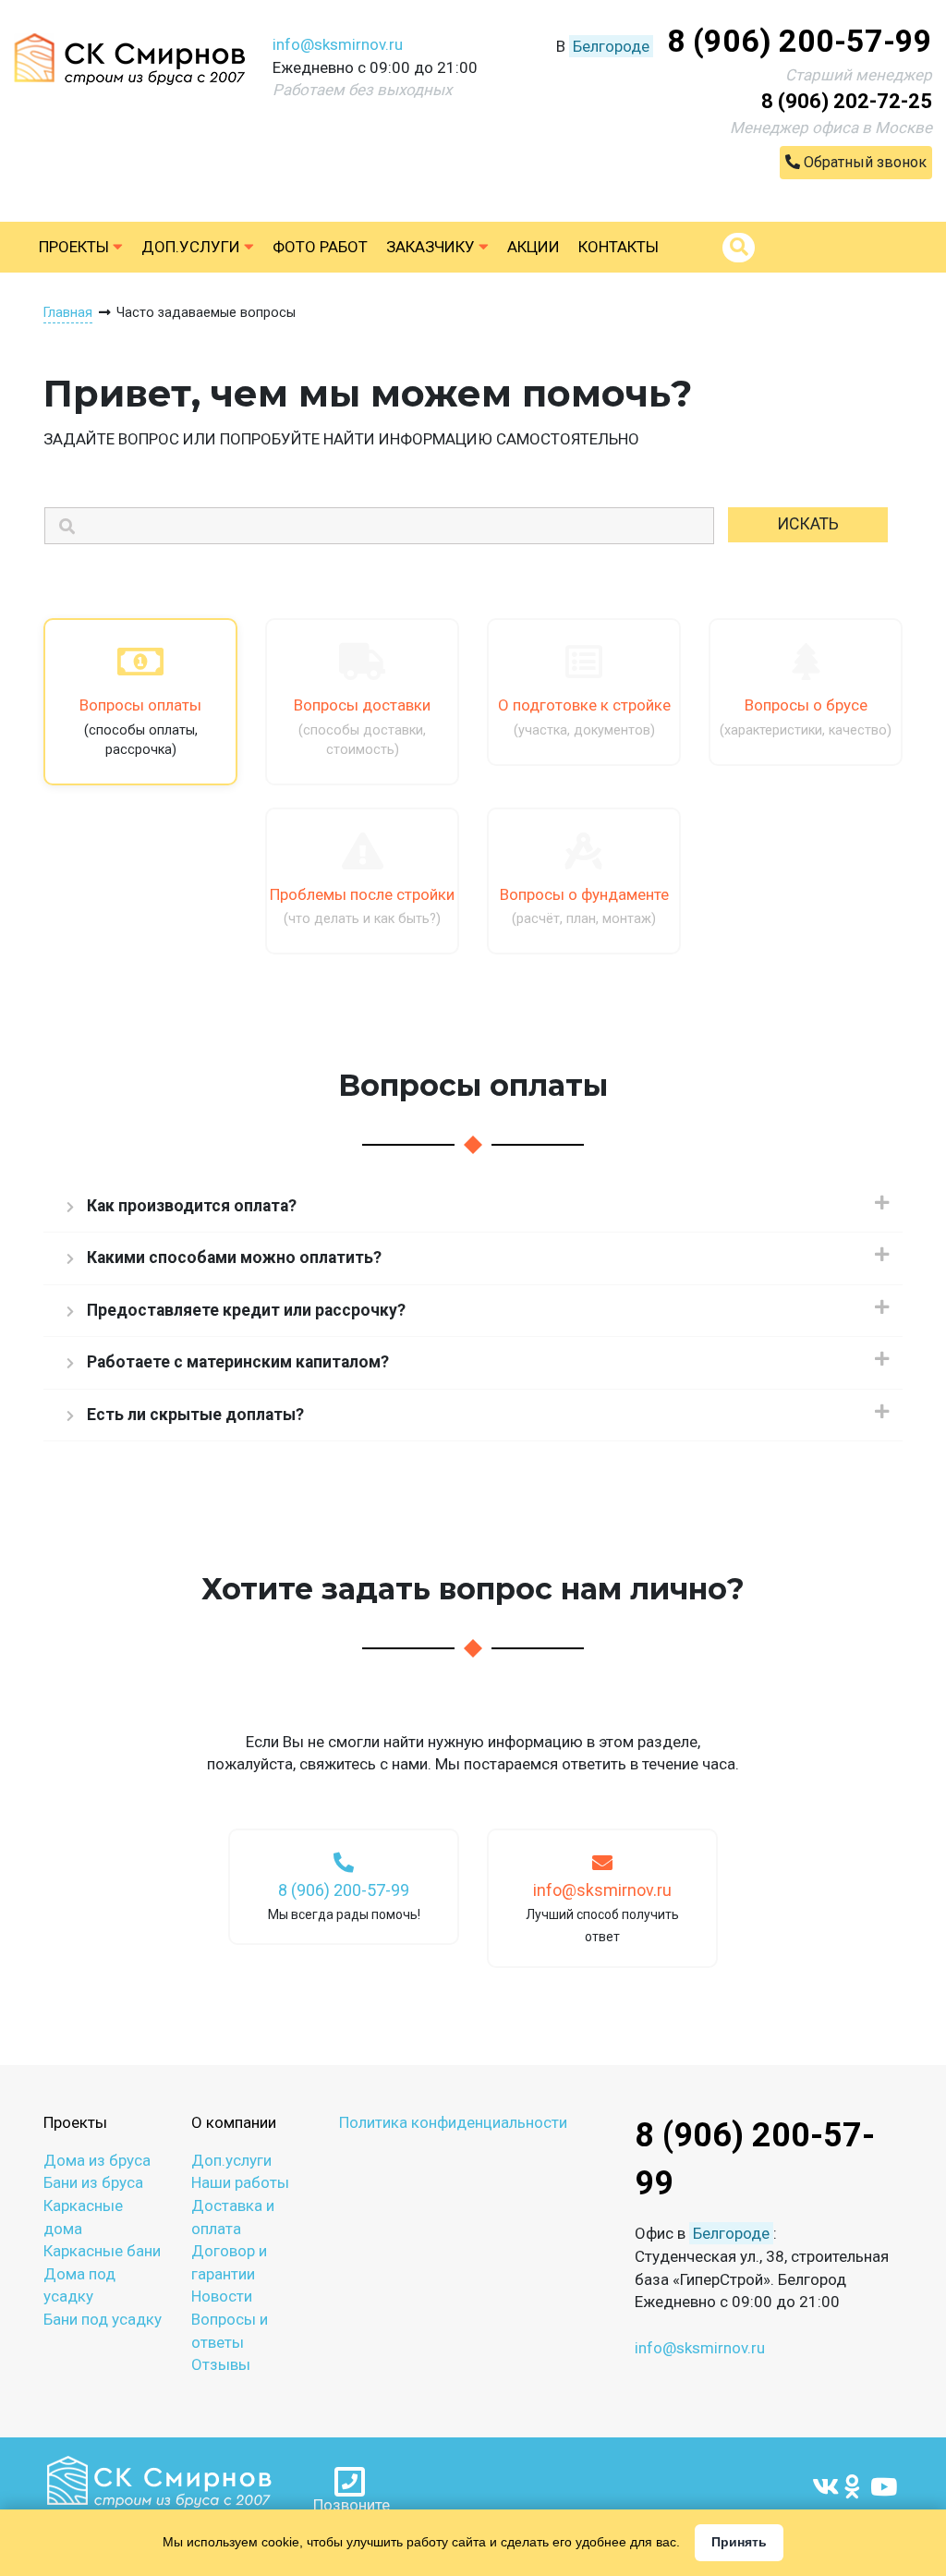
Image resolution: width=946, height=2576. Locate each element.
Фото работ (320, 247)
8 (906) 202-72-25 (847, 101)
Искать (808, 524)
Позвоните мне (352, 2504)
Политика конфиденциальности (453, 2122)
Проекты (76, 247)
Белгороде (611, 46)
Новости (222, 2296)
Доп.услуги (193, 247)
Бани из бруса (93, 2182)
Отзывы (221, 2364)
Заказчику (432, 247)
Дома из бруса (97, 2160)
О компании (234, 2122)
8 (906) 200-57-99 (800, 41)
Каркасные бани (102, 2251)
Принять (739, 2542)
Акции (534, 247)
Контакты (619, 247)
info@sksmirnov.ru (338, 44)
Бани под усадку (103, 2319)
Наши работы (240, 2182)
